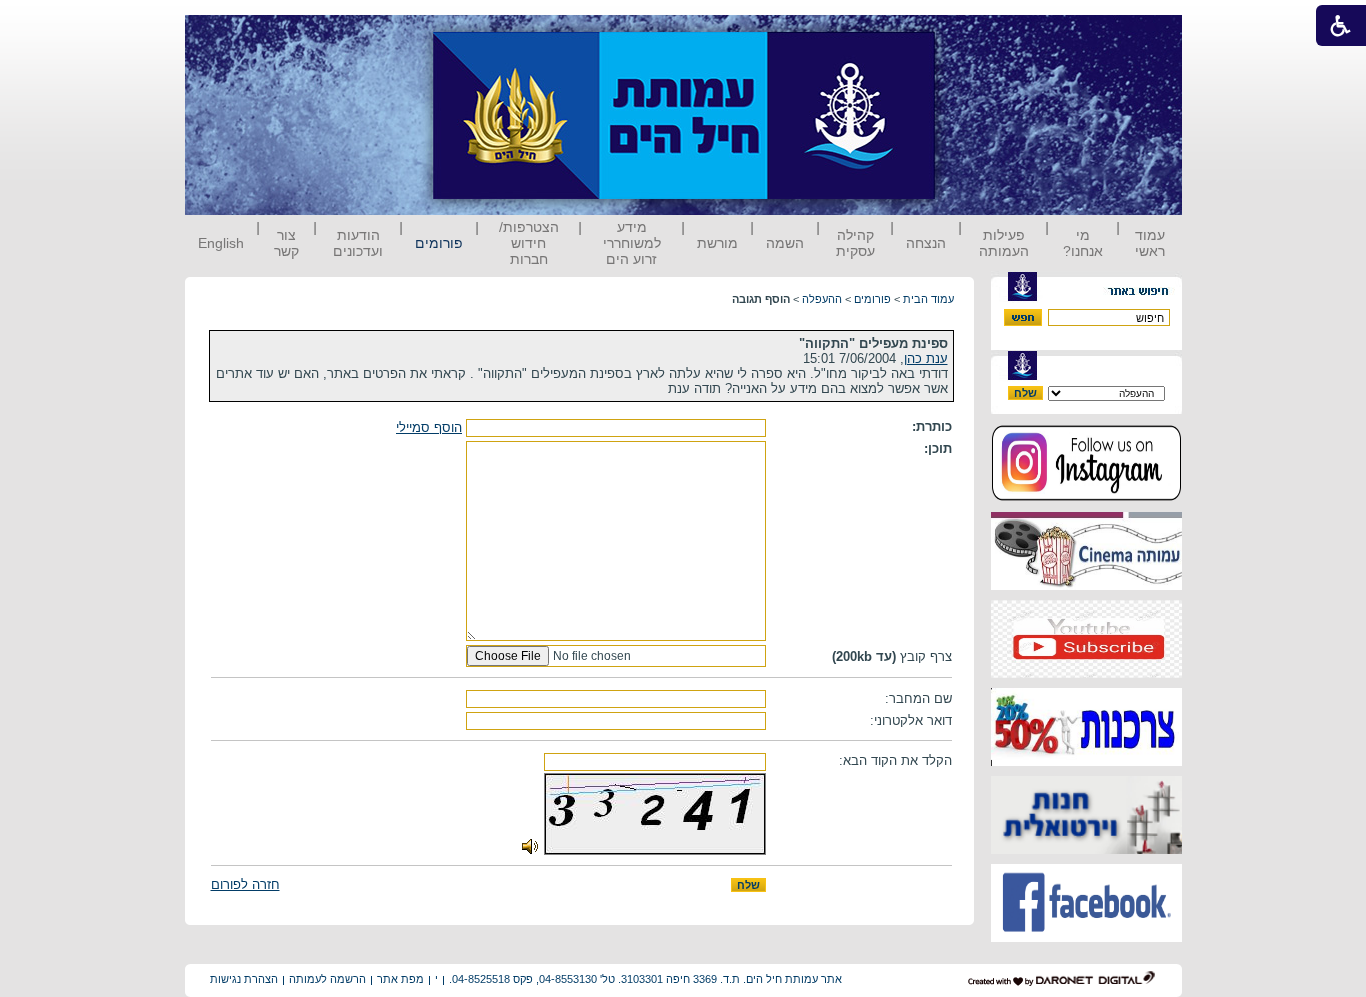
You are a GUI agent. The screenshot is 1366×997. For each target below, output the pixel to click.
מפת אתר (400, 979)
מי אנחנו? (1083, 243)
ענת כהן (926, 358)
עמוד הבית (928, 299)
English (221, 243)
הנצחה (926, 243)
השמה (785, 243)
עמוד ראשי (1150, 243)
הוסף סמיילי (429, 427)
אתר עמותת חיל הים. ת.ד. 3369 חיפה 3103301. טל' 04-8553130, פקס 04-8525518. (645, 979)
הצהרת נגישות (244, 979)
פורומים (439, 243)
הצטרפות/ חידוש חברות (529, 243)
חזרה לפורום (245, 884)
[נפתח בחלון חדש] (1086, 497)
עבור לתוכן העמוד (972, 34)
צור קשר (286, 243)
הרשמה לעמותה (327, 979)
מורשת (717, 243)
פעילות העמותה (1004, 243)
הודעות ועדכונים (358, 243)
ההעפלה (822, 299)
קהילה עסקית (855, 243)
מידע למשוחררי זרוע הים (632, 243)
